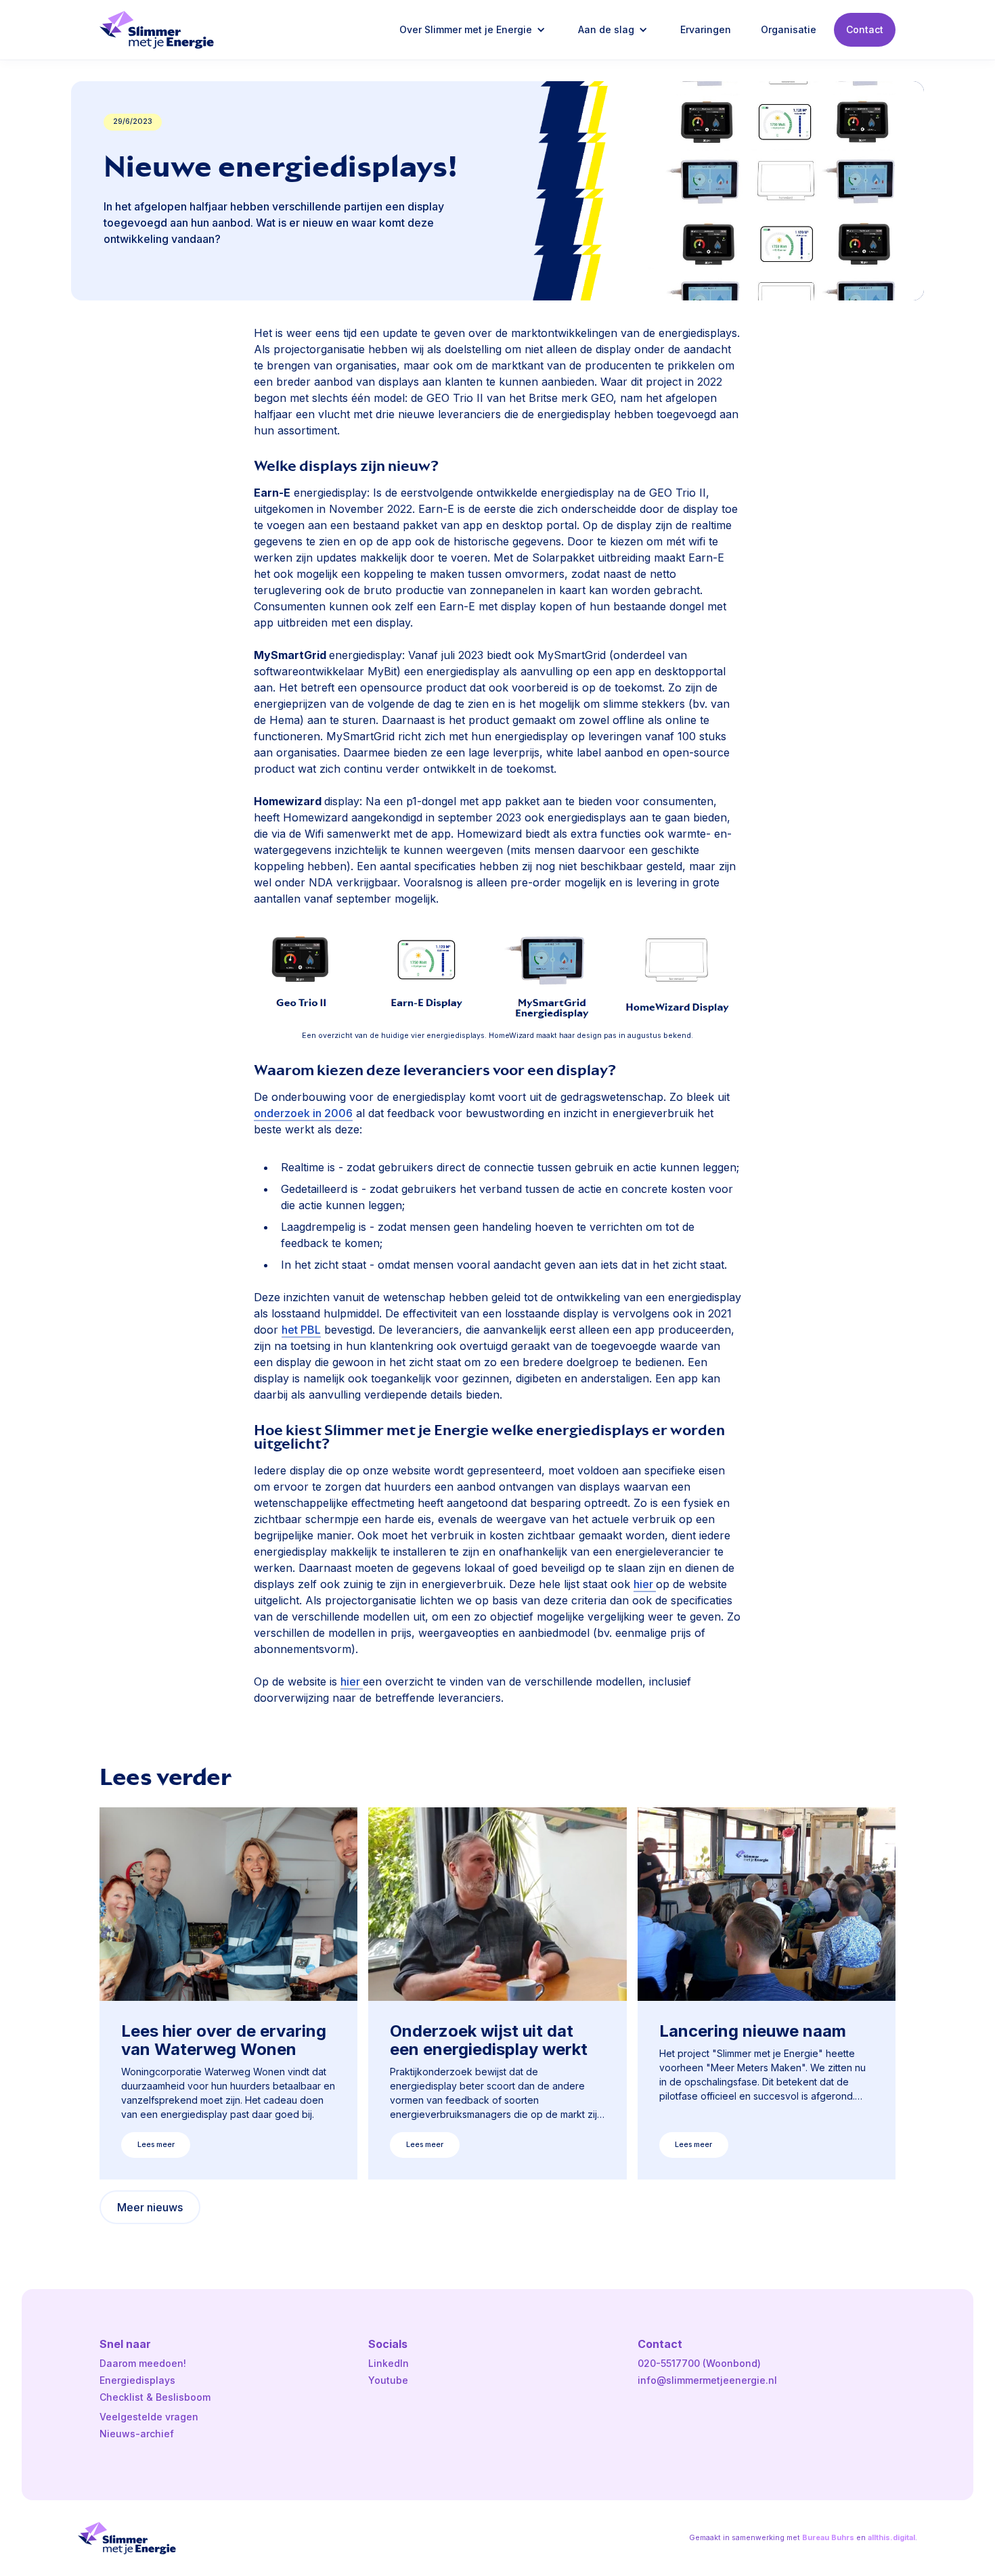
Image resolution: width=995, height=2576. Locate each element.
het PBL (301, 1330)
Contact (865, 29)
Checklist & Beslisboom (155, 2397)
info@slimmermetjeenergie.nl (707, 2380)
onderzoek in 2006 (303, 1113)
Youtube (388, 2380)
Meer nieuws (150, 2207)
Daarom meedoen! (143, 2363)
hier (645, 1584)
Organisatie (789, 29)
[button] (474, 30)
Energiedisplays (137, 2380)
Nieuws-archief (137, 2434)
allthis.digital (891, 2538)
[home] (157, 30)
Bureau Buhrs (828, 2538)
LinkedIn (389, 2363)
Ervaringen (706, 29)
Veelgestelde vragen (149, 2417)
